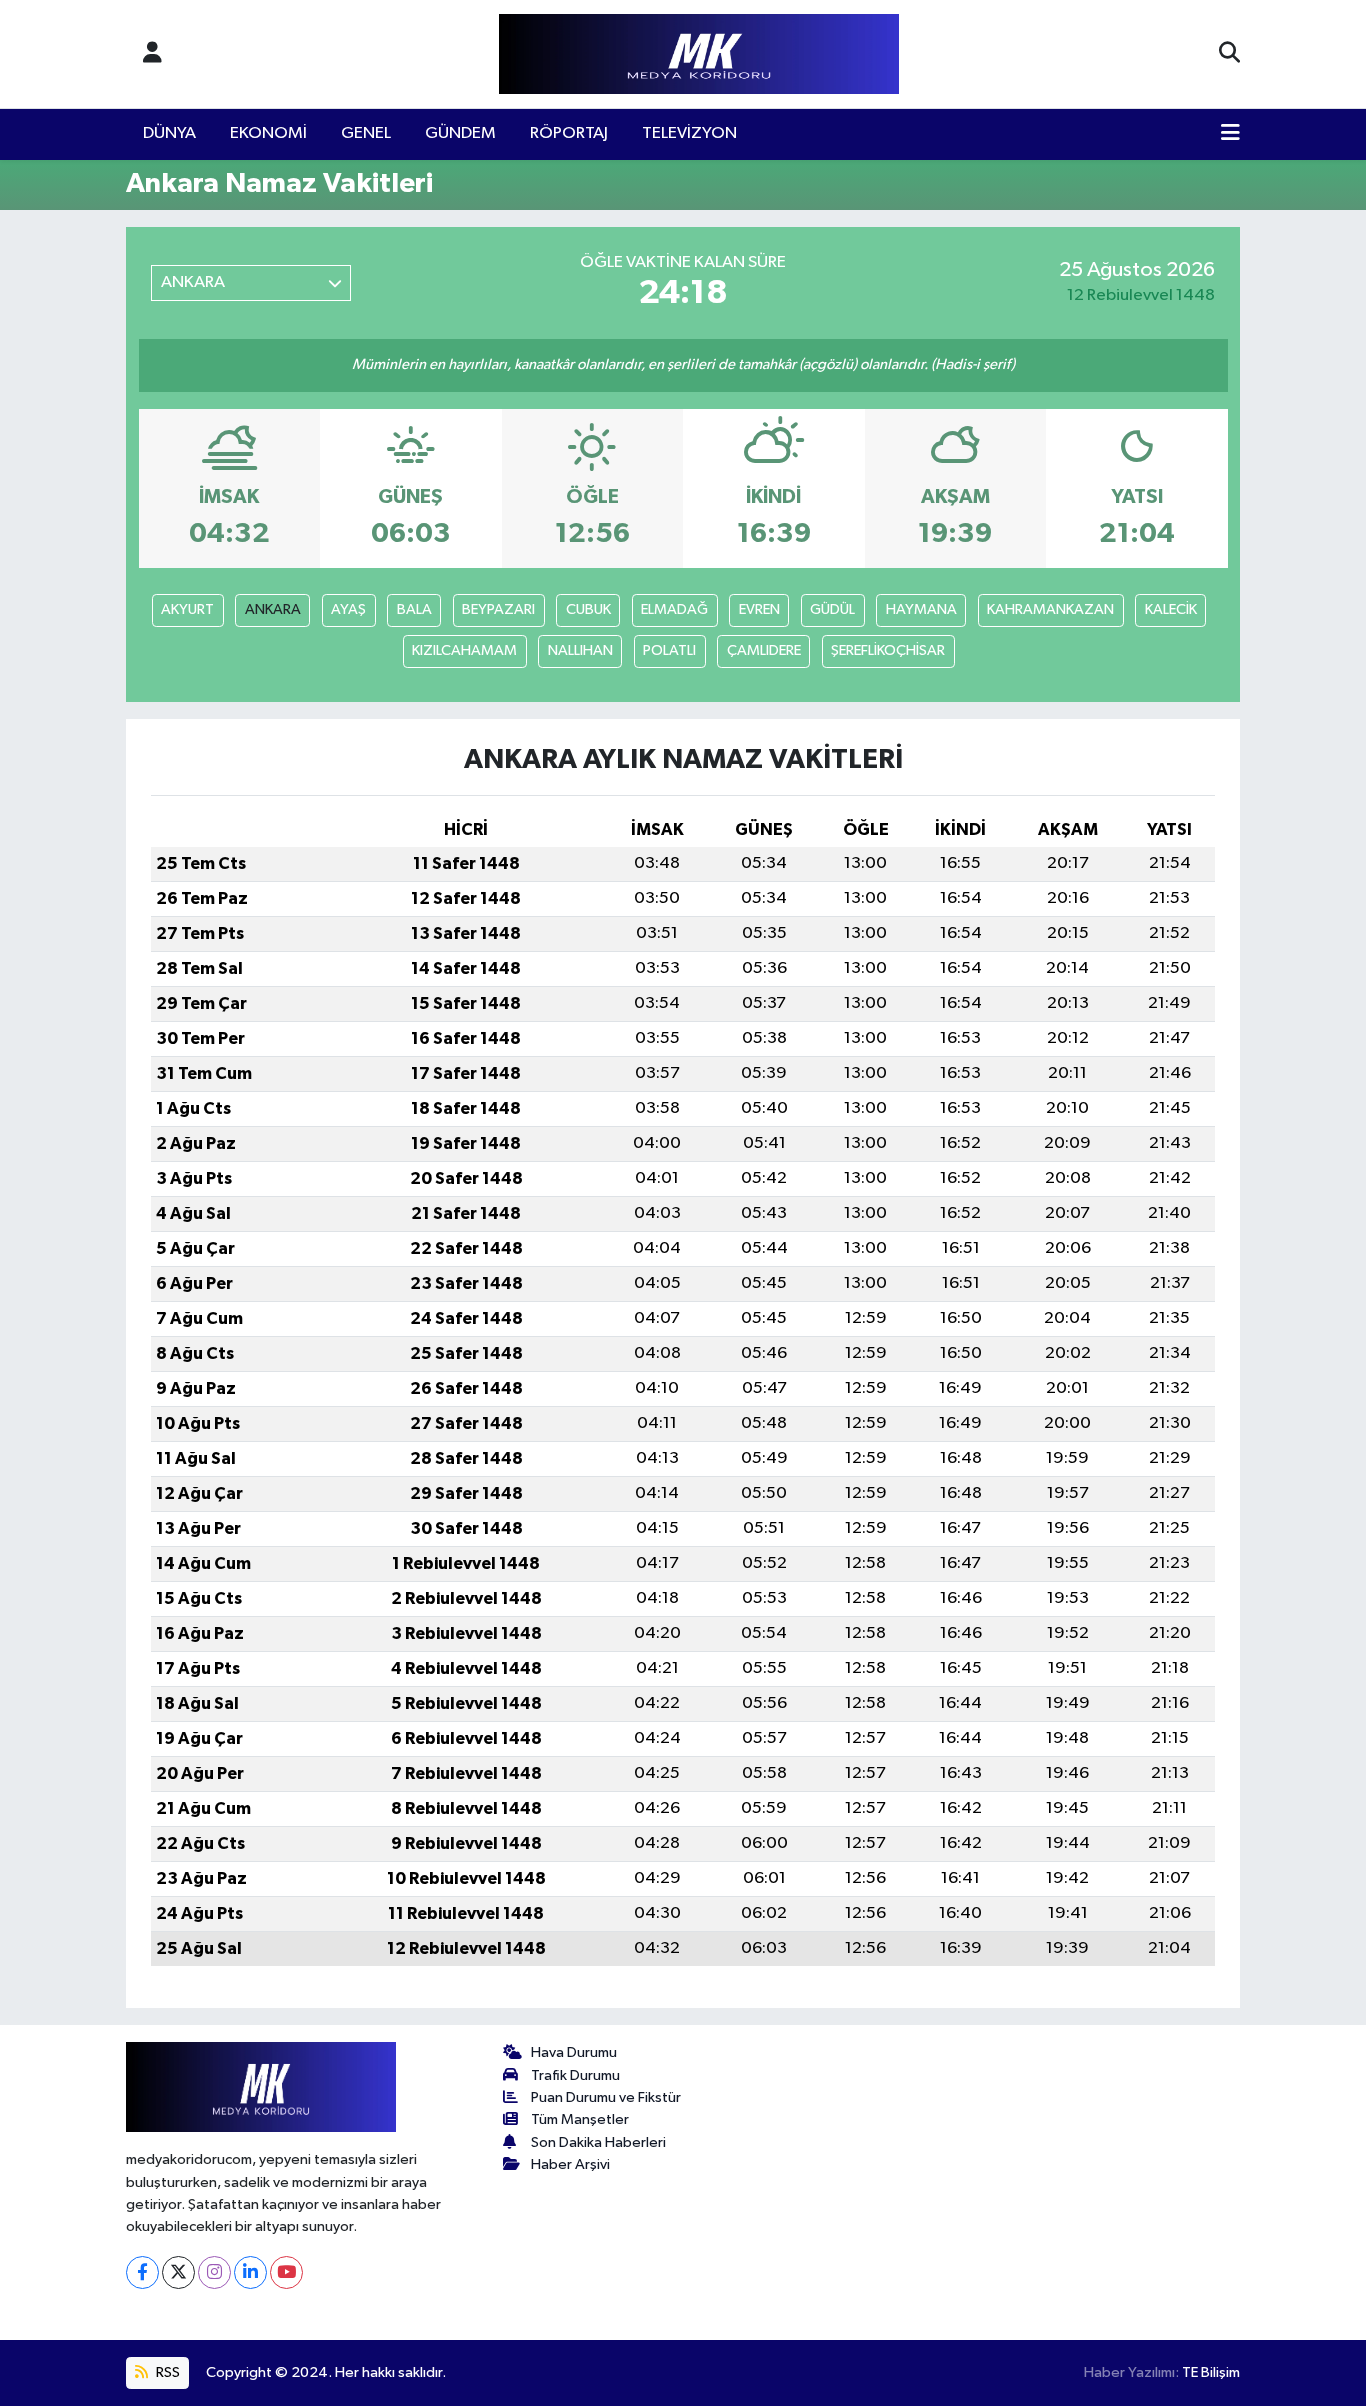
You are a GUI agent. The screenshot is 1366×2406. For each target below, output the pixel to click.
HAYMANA (921, 609)
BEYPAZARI (498, 609)
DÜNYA (169, 133)
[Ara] (1229, 54)
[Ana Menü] (1230, 134)
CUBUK (588, 609)
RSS (166, 2372)
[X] (178, 2272)
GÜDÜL (832, 609)
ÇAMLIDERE (764, 650)
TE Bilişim (1211, 2372)
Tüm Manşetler (580, 2119)
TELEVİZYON (689, 133)
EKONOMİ (268, 133)
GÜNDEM (460, 133)
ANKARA (273, 609)
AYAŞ (348, 609)
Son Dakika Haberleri (598, 2142)
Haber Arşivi (570, 2164)
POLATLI (669, 650)
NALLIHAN (580, 650)
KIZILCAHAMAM (464, 650)
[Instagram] (214, 2272)
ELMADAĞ (674, 609)
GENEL (366, 133)
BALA (414, 609)
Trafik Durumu (575, 2075)
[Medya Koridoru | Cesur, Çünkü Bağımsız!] (699, 54)
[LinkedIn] (250, 2272)
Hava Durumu (574, 2052)
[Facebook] (142, 2272)
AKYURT (187, 609)
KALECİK (1171, 609)
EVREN (759, 609)
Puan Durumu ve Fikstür (606, 2097)
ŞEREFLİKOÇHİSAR (888, 650)
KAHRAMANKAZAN (1050, 609)
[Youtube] (286, 2272)
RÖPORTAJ (569, 133)
